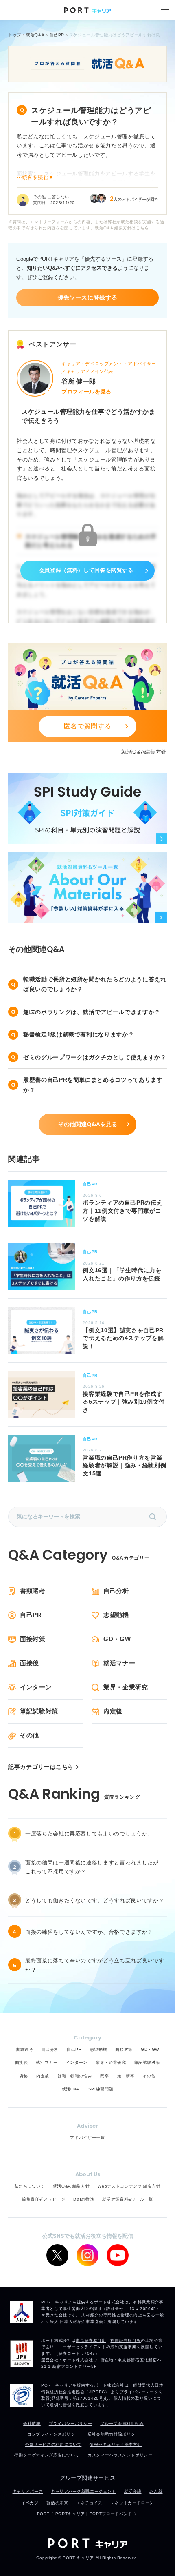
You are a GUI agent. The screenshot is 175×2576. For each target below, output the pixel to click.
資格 (24, 2076)
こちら (142, 228)
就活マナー (119, 1663)
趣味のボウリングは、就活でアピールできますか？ (92, 1012)
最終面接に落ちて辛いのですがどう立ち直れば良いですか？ (95, 1965)
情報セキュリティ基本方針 (116, 2444)
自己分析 (116, 1591)
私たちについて (30, 2186)
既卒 (104, 2076)
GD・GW (117, 1639)
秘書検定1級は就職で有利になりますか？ (79, 1034)
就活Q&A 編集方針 (71, 2186)
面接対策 (33, 1639)
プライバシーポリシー (71, 2424)
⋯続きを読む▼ (35, 177)
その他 (30, 1735)
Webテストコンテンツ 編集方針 (129, 2186)
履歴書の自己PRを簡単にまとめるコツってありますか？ (93, 1085)
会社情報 (32, 2424)
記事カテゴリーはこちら (41, 1767)
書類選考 (33, 1591)
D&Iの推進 (84, 2199)
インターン (36, 1687)
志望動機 (116, 1615)
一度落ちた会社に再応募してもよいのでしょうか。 (89, 1834)
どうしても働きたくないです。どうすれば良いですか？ (95, 1900)
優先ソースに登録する (88, 297)
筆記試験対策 (39, 1711)
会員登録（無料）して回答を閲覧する (86, 570)
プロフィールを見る (86, 392)
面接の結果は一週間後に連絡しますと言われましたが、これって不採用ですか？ (95, 1867)
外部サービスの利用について (53, 2444)
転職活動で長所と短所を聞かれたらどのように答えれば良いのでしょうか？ (95, 984)
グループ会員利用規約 (122, 2424)
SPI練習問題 (101, 2089)
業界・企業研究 (126, 1687)
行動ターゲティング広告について (47, 2455)
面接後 (30, 1663)
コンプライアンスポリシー (53, 2434)
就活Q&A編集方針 (144, 752)
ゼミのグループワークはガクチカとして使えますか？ (95, 1057)
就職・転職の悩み (75, 2076)
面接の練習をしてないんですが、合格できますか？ (89, 1932)
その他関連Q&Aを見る (88, 1124)
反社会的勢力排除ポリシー (114, 2434)
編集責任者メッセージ (44, 2199)
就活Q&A (71, 2089)
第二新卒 (126, 2076)
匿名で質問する (88, 726)
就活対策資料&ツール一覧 (128, 2199)
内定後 (113, 1711)
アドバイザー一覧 (87, 2138)
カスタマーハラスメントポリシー (120, 2455)
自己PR (31, 1615)
